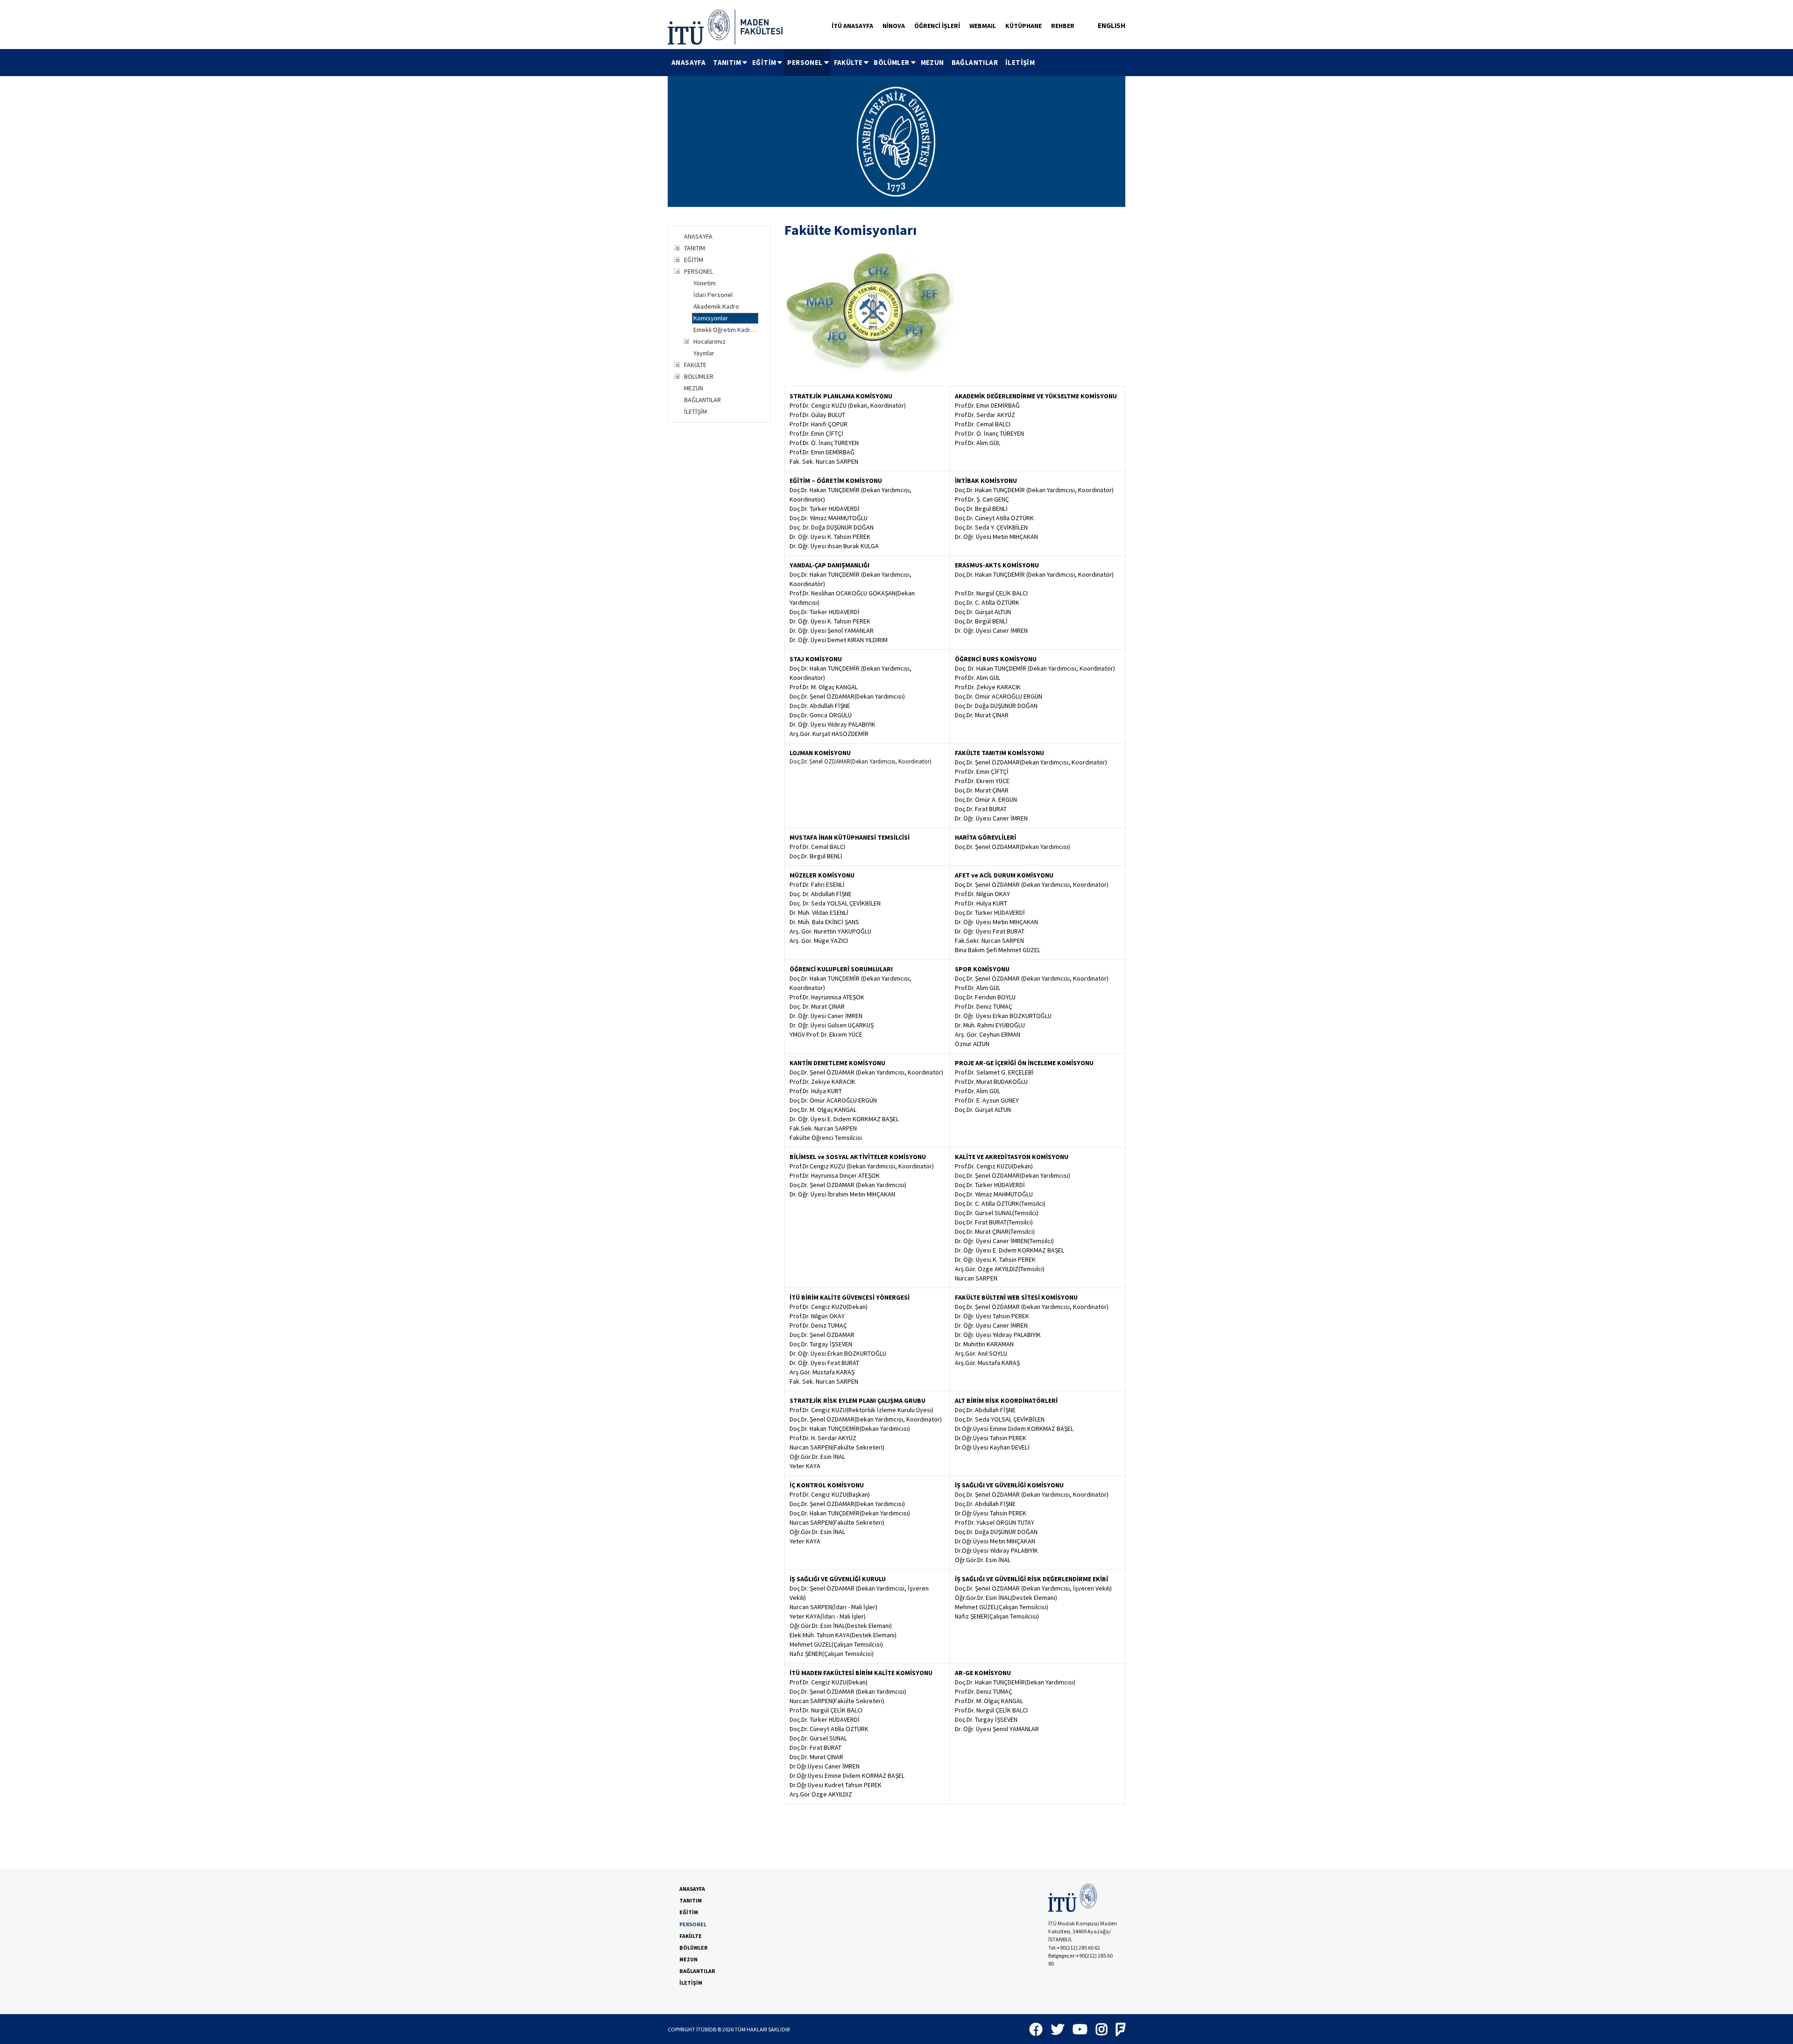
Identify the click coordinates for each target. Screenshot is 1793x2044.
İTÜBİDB (706, 2029)
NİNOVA (894, 26)
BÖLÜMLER (891, 62)
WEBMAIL (983, 26)
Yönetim (705, 283)
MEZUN (932, 62)
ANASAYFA (688, 62)
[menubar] (853, 63)
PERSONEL (805, 62)
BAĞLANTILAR (975, 62)
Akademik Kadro (716, 306)
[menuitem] (688, 63)
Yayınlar (704, 353)
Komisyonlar (711, 318)
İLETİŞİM (1020, 62)
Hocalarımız (709, 341)
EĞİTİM (764, 62)
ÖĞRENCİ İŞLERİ (937, 26)
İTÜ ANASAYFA (852, 26)
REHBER (1063, 26)
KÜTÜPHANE (1024, 26)
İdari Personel (713, 295)
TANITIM (727, 62)
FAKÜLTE (848, 62)
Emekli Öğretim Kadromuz (726, 330)
